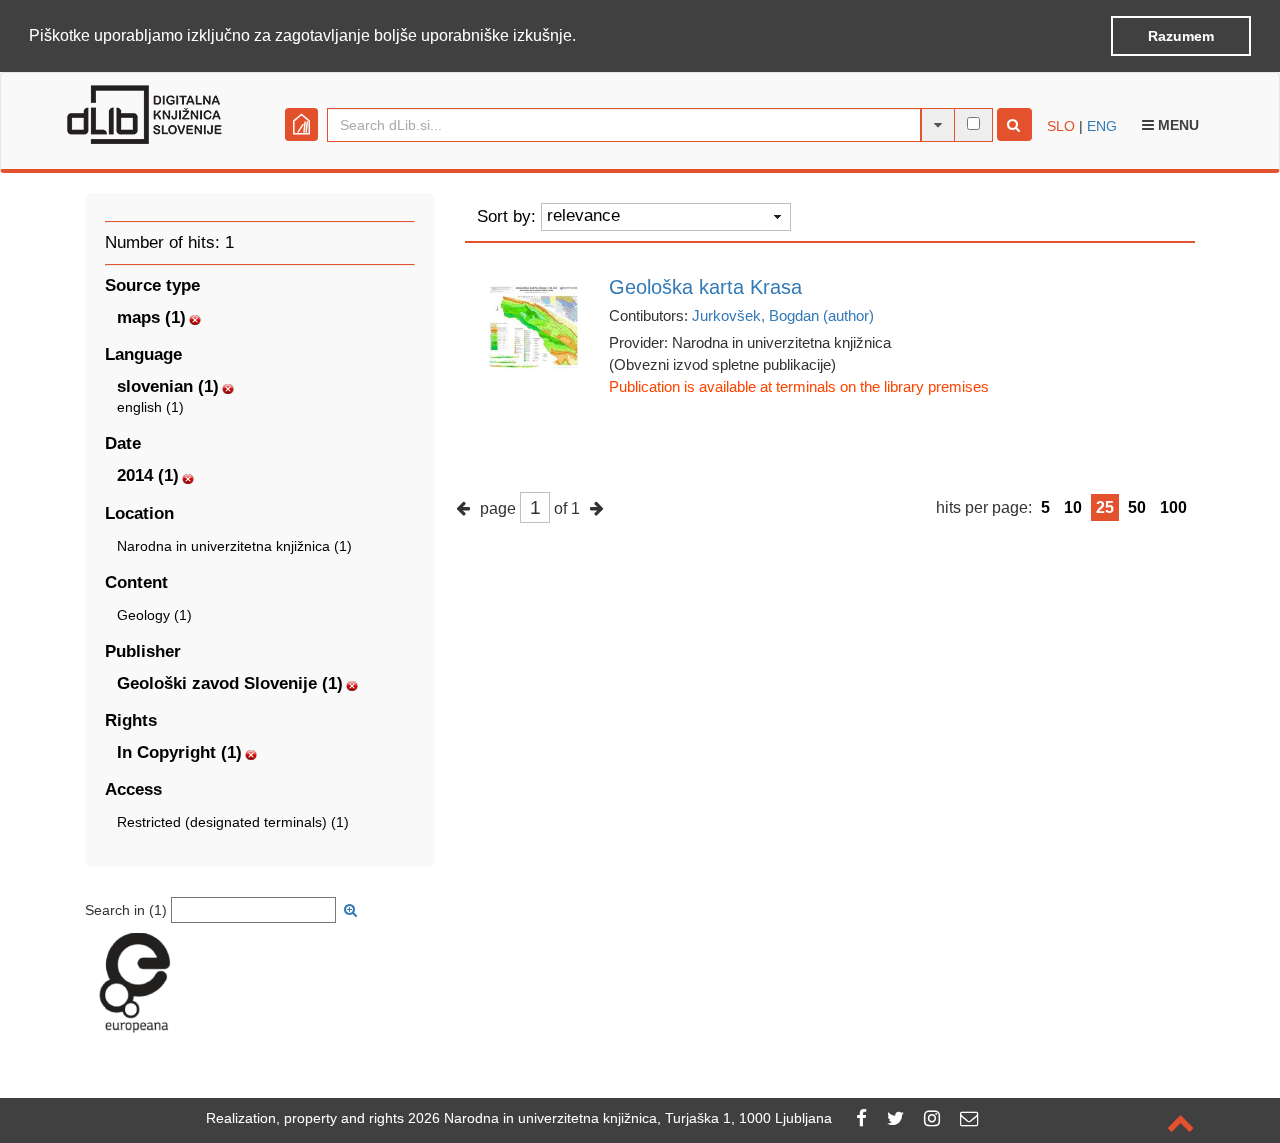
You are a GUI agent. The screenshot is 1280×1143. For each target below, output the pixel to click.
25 (1105, 507)
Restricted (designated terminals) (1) (233, 822)
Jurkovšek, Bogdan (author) (783, 315)
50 (1137, 507)
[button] (583, 37)
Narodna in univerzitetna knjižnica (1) (234, 546)
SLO (1061, 126)
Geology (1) (154, 615)
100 (1173, 507)
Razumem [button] (1181, 36)
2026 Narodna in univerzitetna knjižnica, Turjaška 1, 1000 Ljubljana (620, 1118)
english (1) (150, 407)
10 (1073, 507)
